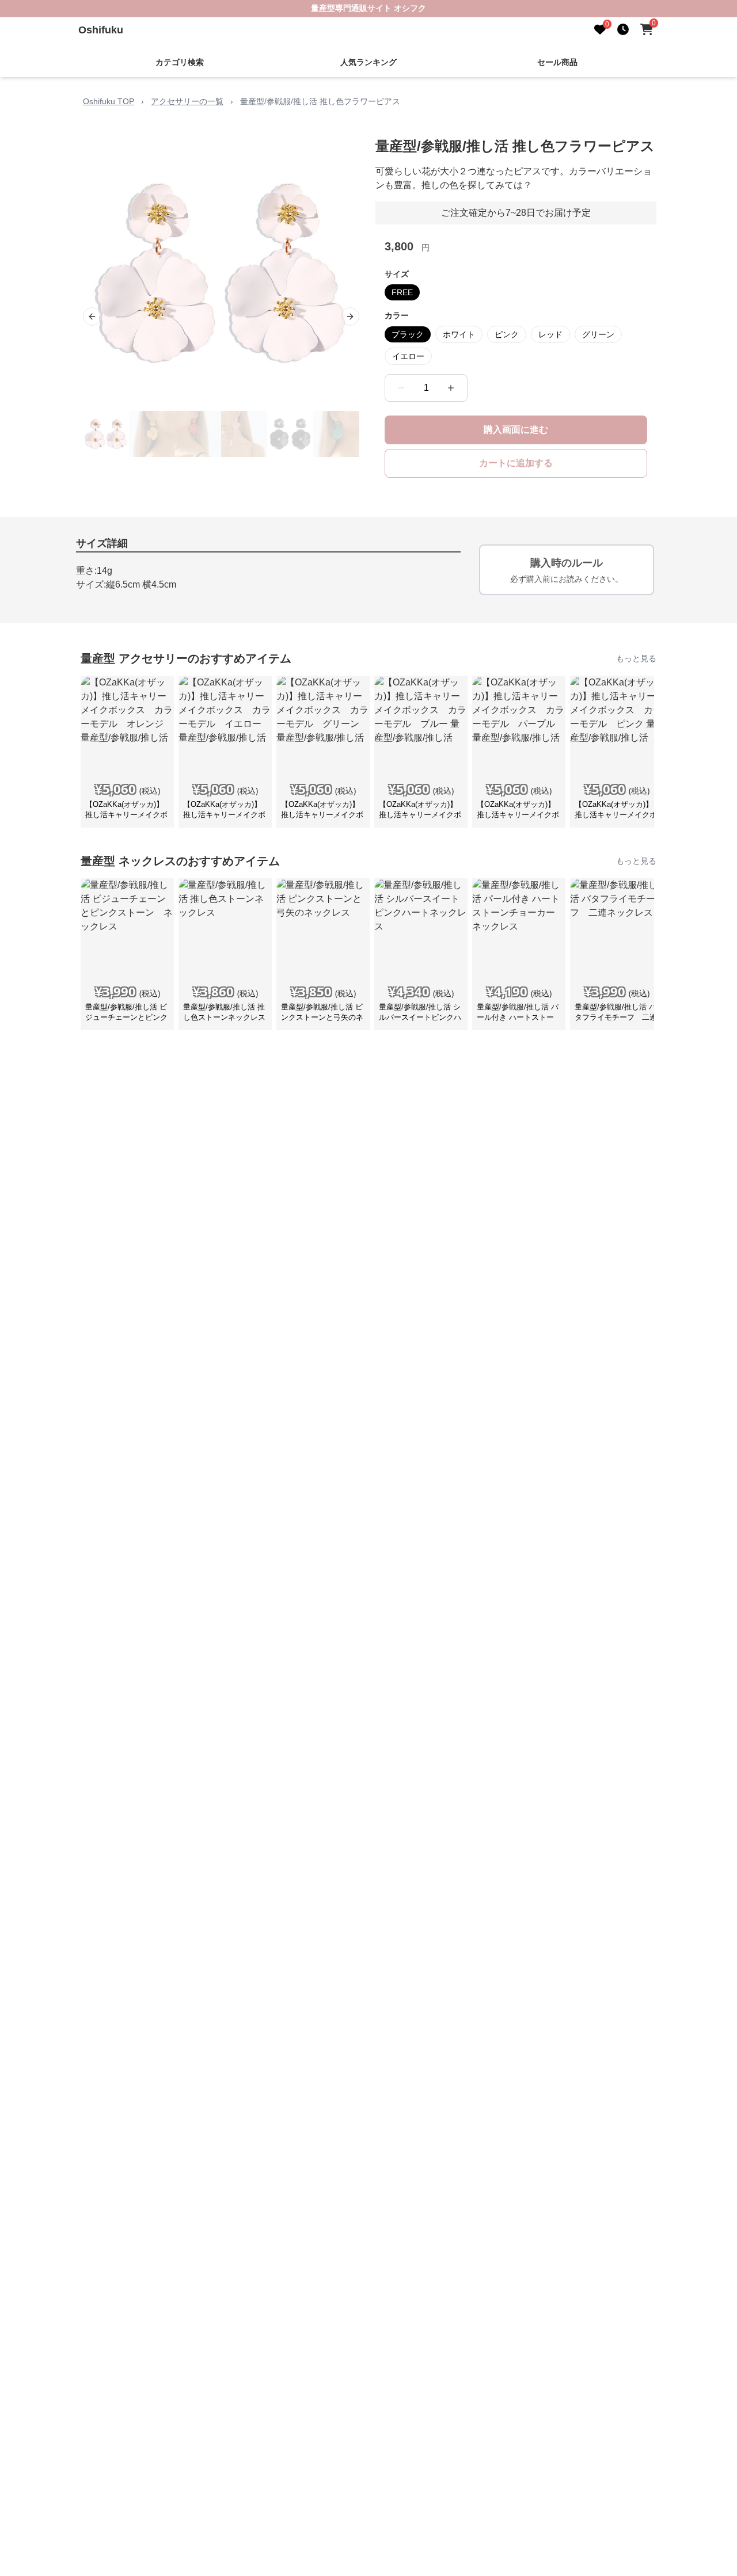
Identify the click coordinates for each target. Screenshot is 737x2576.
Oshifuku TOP (109, 101)
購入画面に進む (516, 430)
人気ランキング (368, 62)
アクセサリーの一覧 (187, 101)
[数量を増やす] (451, 388)
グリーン (598, 334)
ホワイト (459, 334)
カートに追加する (516, 463)
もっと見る (636, 658)
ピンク (507, 334)
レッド (550, 334)
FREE (402, 292)
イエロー (408, 356)
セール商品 (557, 62)
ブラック (408, 334)
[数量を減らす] (401, 388)
